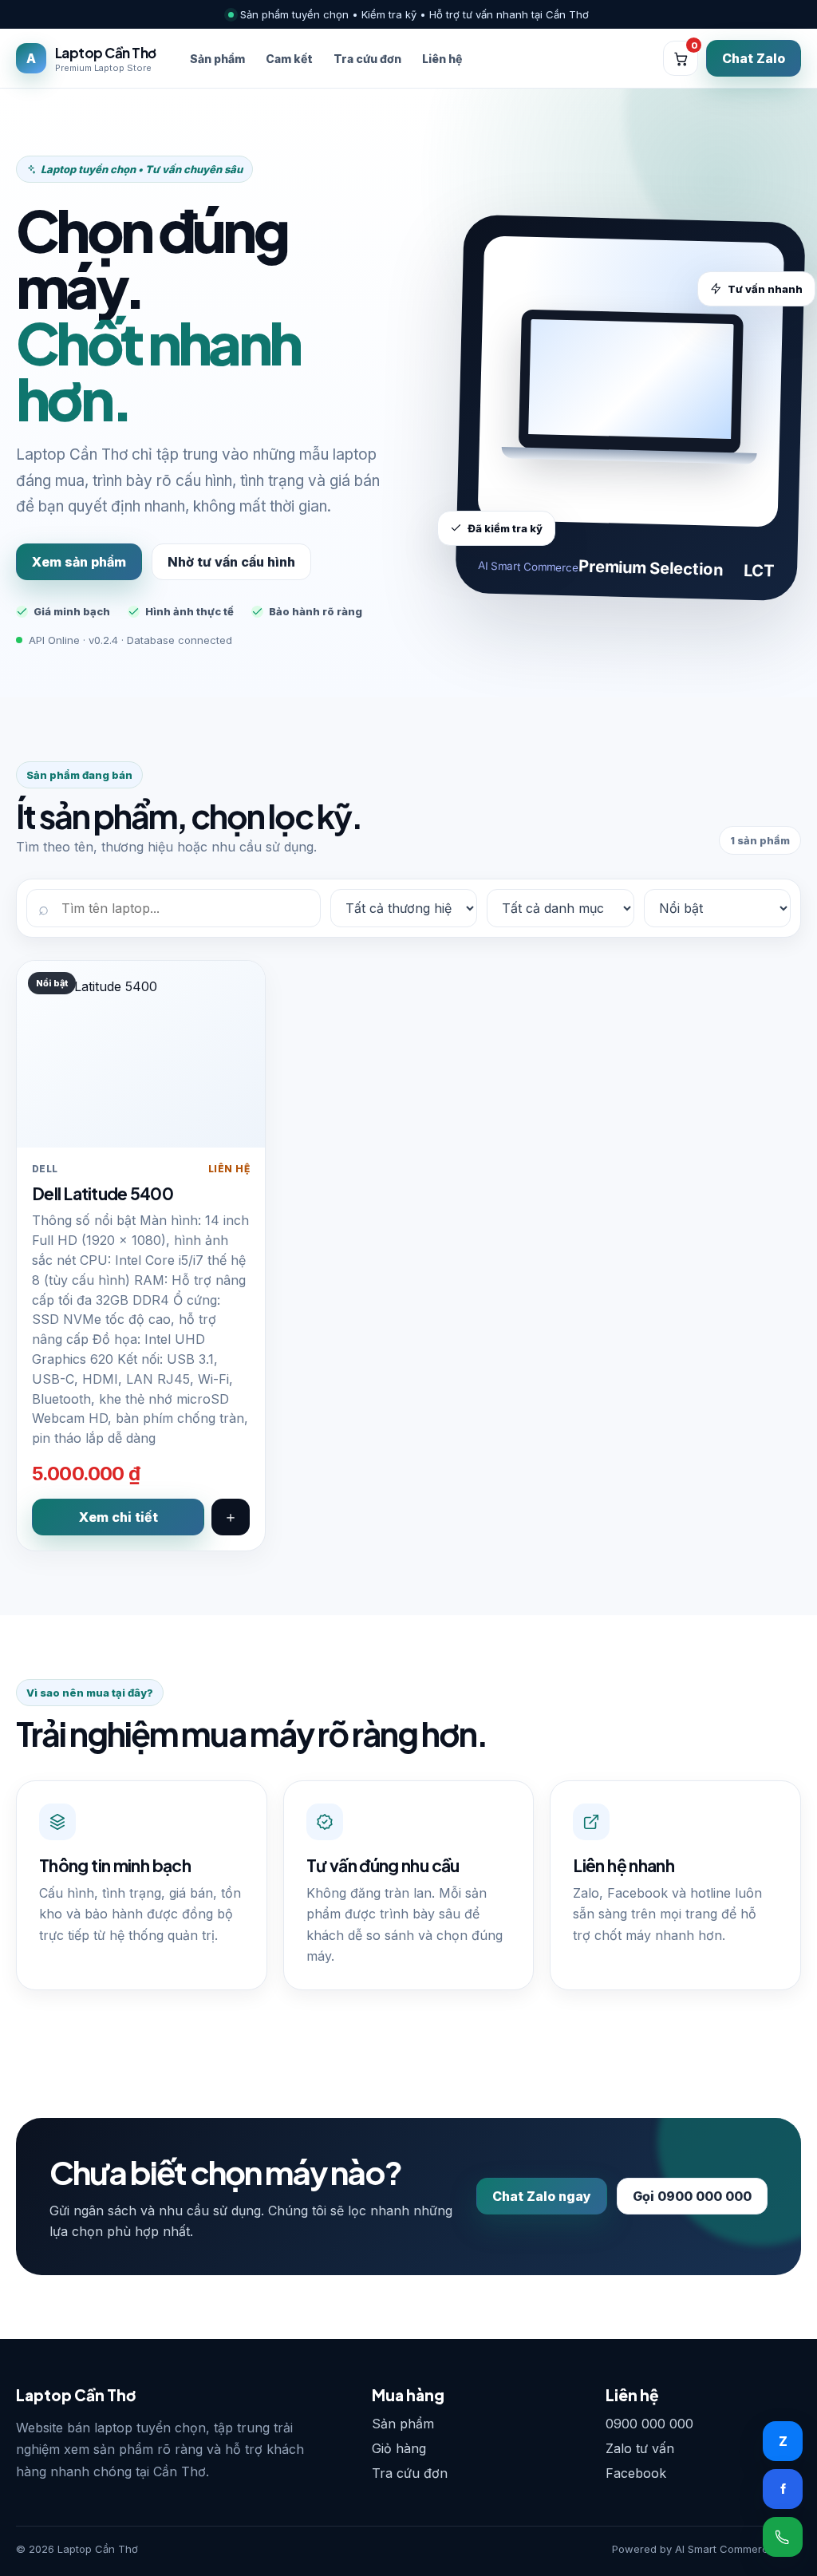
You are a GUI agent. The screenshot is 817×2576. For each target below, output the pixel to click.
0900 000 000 (649, 2424)
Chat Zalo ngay (542, 2196)
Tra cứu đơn (367, 59)
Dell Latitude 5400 (103, 1193)
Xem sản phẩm (79, 562)
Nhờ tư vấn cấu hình (231, 562)
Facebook (636, 2473)
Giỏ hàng (399, 2448)
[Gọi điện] (783, 2537)
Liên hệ (442, 59)
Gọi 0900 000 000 (692, 2196)
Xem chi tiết (118, 1517)
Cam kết (289, 59)
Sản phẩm (217, 59)
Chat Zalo (754, 58)
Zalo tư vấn (640, 2448)
